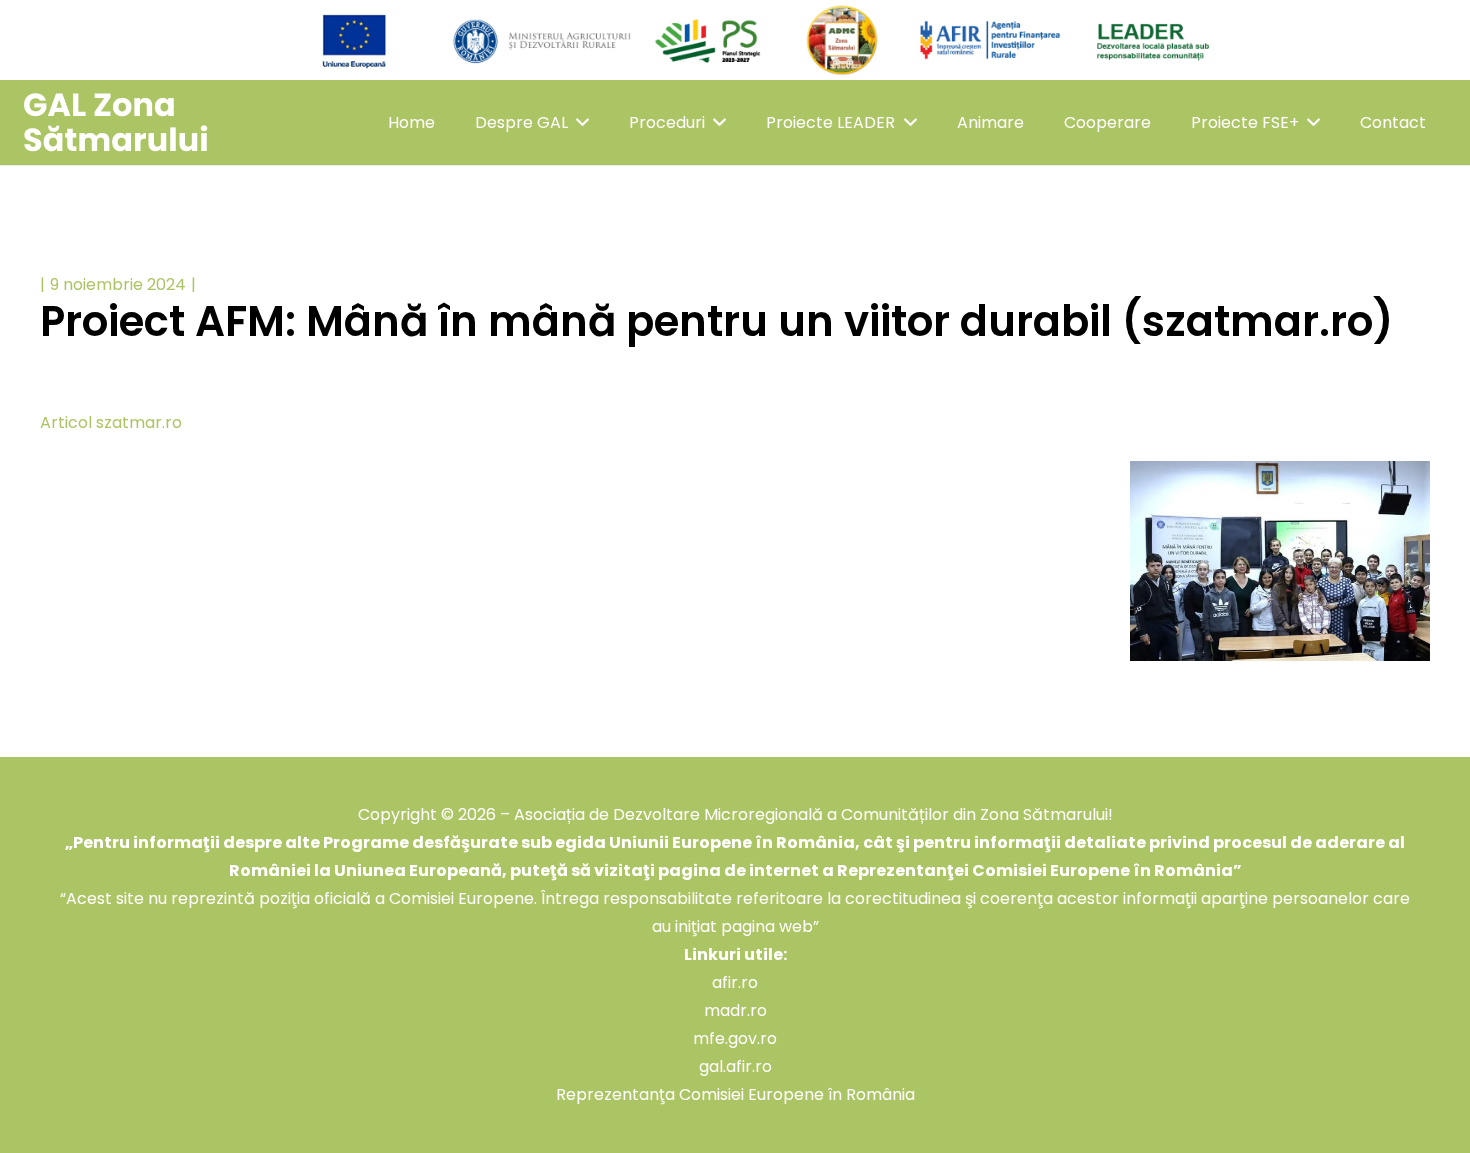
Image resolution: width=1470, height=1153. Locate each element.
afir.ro (735, 982)
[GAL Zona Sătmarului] (116, 122)
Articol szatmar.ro (111, 422)
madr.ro (735, 1010)
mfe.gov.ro (735, 1038)
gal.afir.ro (735, 1066)
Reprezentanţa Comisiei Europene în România (735, 1094)
